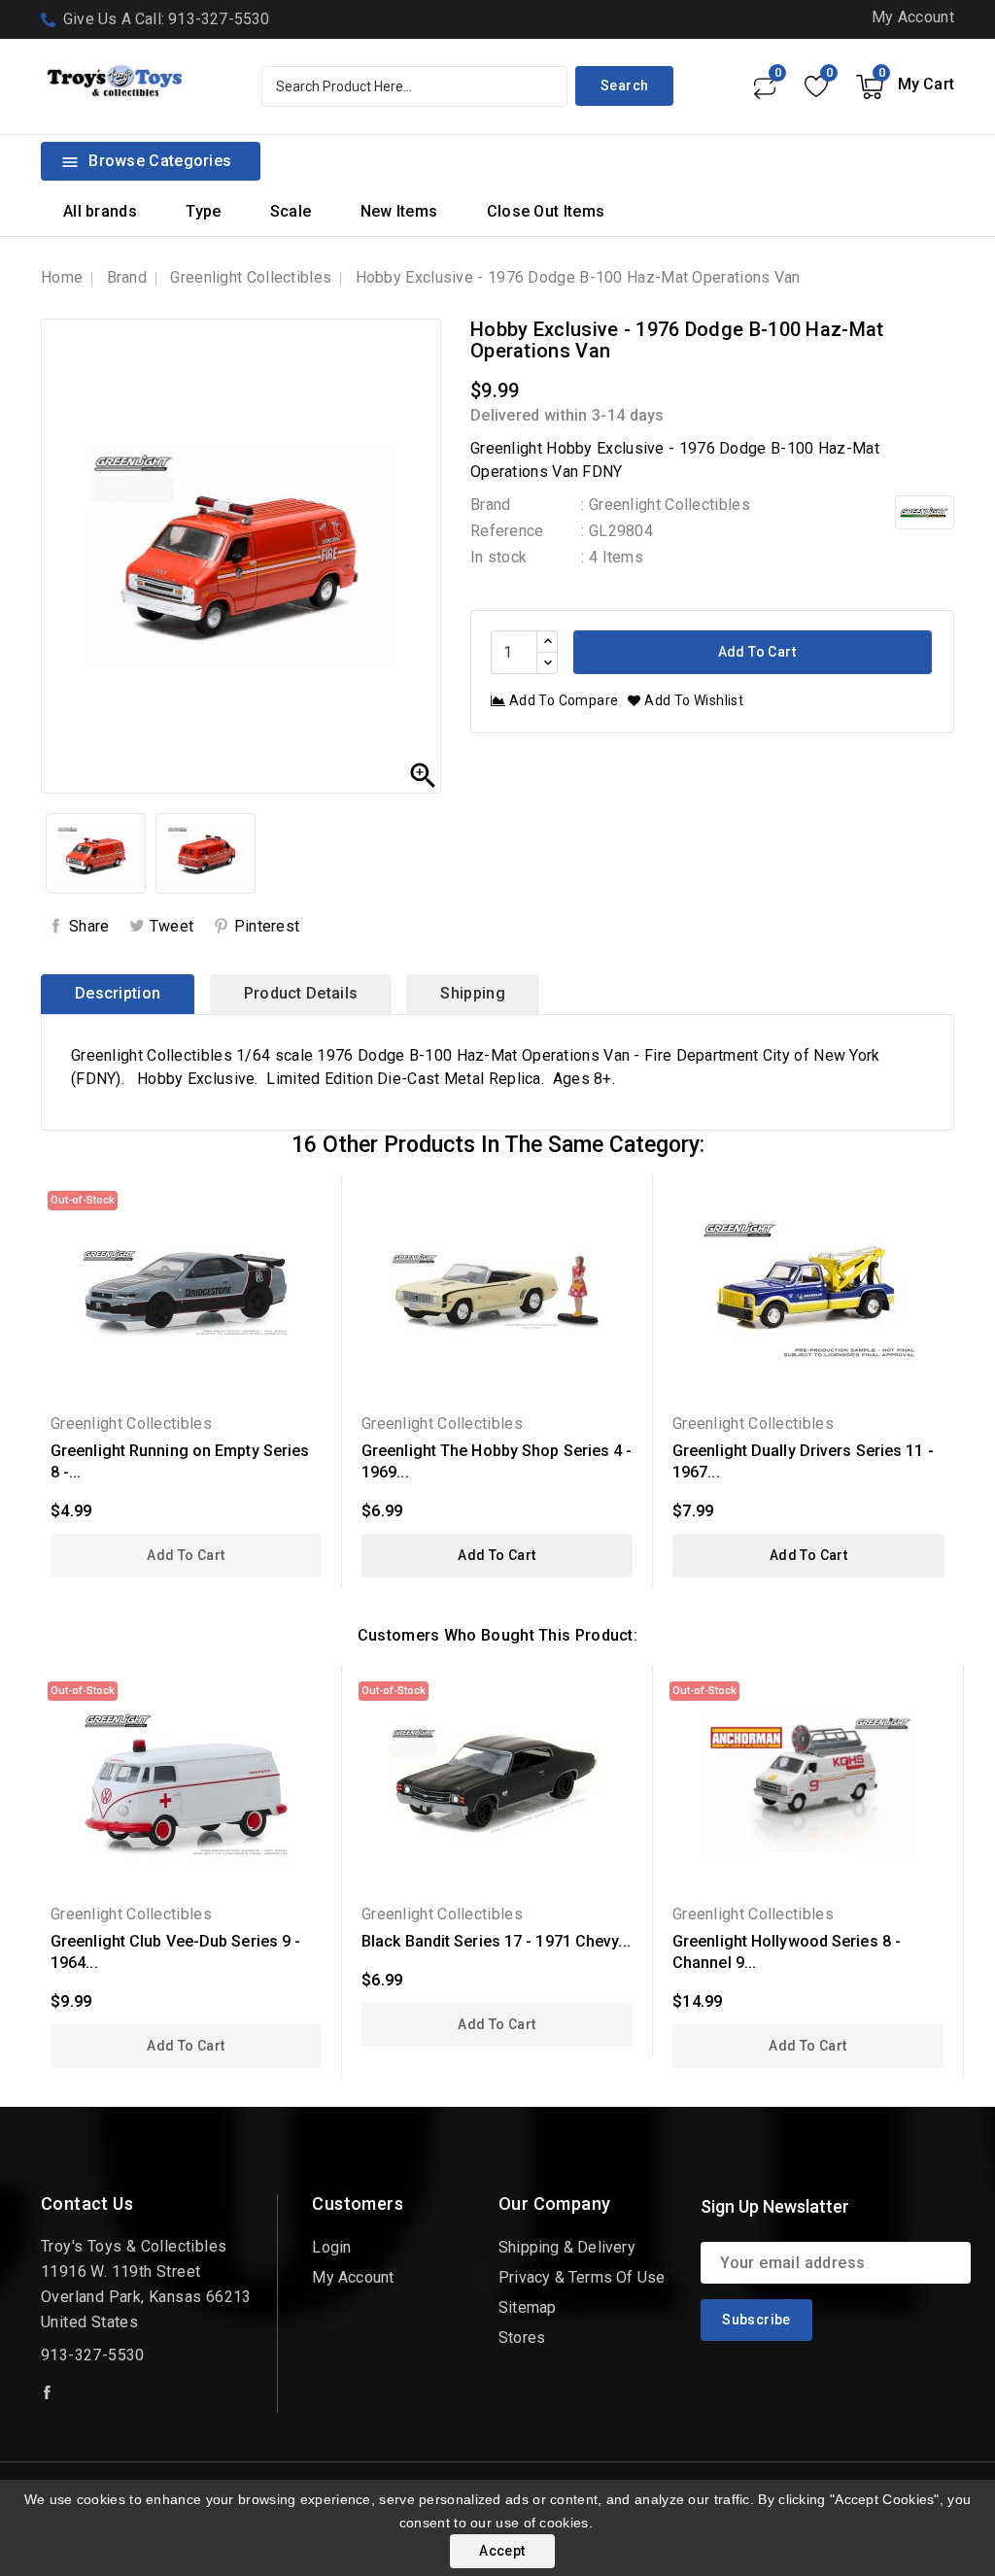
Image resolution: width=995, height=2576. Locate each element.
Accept (502, 2551)
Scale (291, 211)
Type (203, 211)
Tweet (172, 926)
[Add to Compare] (314, 1269)
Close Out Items (546, 211)
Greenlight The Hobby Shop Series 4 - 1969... (497, 1461)
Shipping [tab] (472, 993)
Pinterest (267, 926)
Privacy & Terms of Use (582, 2277)
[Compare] (764, 86)
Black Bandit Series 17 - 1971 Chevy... (496, 1941)
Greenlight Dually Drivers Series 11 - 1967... (803, 1461)
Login (331, 2247)
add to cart (186, 1555)
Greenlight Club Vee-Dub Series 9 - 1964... (175, 1952)
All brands (100, 211)
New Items (399, 211)
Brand (491, 505)
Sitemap (527, 2307)
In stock (498, 557)
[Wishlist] (816, 86)
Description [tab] (118, 993)
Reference (507, 531)
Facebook (49, 2392)
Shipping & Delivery (567, 2247)
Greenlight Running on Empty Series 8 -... (180, 1461)
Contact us (87, 2203)
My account (353, 2277)
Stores (522, 2338)
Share (89, 926)
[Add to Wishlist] (314, 1235)
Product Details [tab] (301, 993)
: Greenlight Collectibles (666, 505)
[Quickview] (314, 1201)
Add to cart (755, 652)
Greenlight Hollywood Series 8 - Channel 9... (787, 1952)
